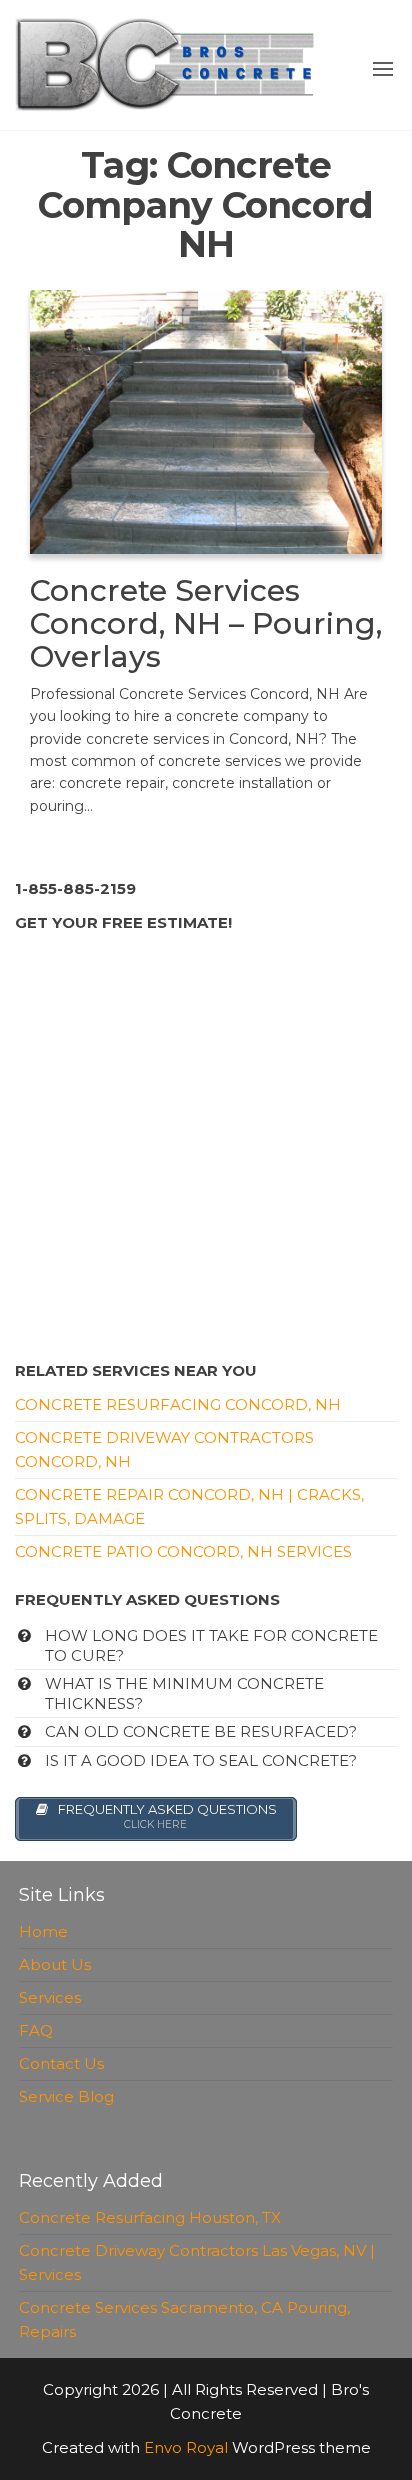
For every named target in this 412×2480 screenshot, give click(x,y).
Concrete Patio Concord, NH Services (183, 1551)
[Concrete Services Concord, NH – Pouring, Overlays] (206, 420)
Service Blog (66, 2096)
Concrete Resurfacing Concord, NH (178, 1404)
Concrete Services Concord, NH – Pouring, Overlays (206, 623)
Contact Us (61, 2063)
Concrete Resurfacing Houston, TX (150, 2217)
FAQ (36, 2030)
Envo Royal (186, 2447)
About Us (55, 1964)
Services (50, 1997)
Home (43, 1931)
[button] (383, 69)
